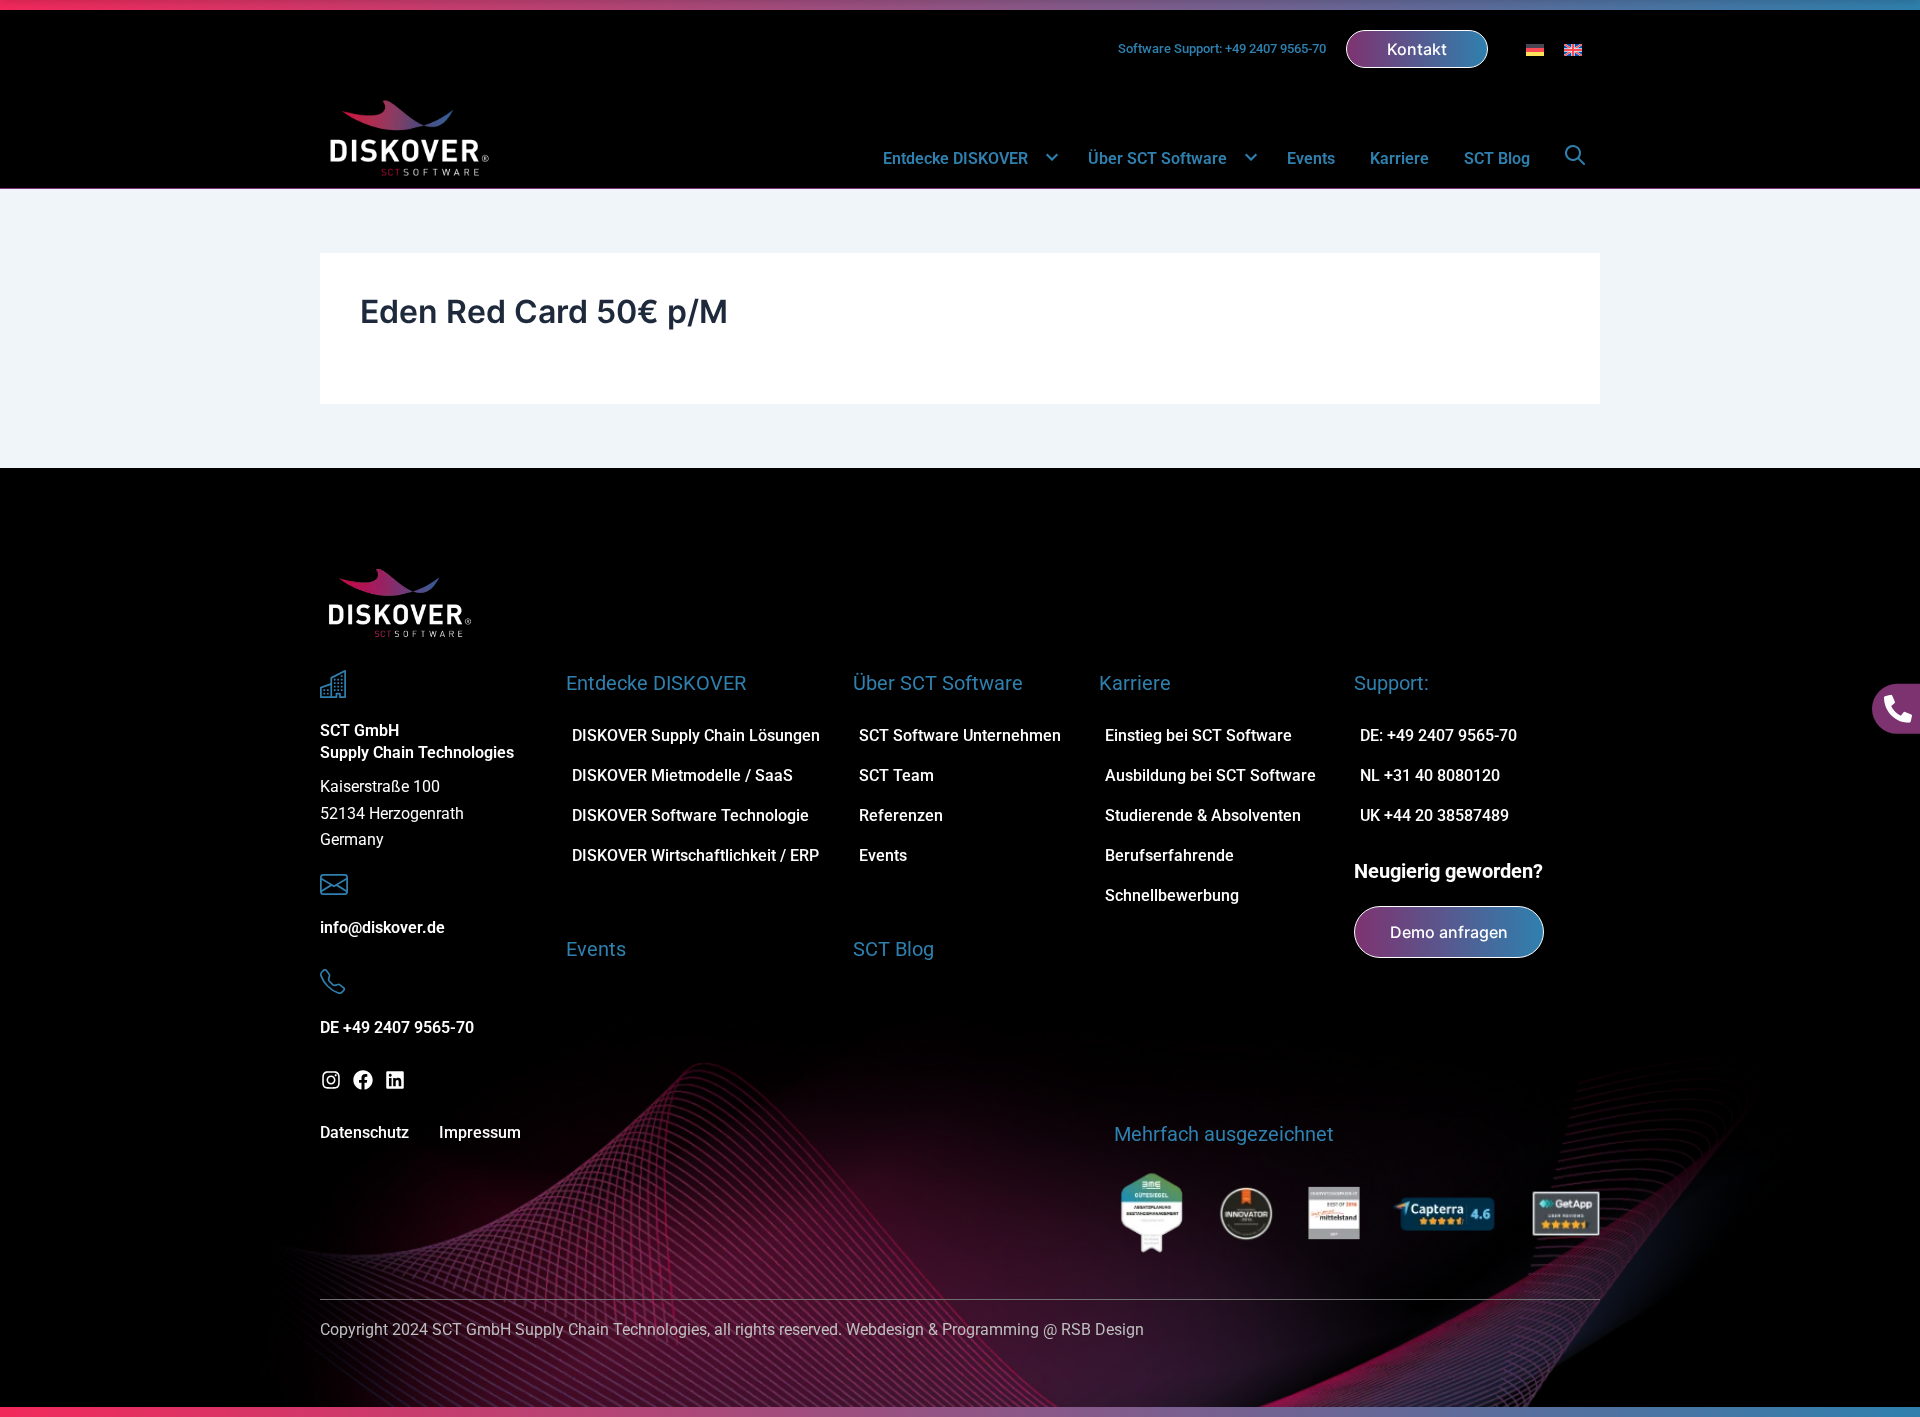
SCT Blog (1497, 158)
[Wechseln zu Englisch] (1573, 48)
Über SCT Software (1157, 158)
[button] (1040, 158)
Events (1311, 158)
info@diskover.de (382, 927)
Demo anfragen (1449, 932)
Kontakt (1417, 49)
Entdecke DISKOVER (955, 158)
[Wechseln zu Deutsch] (1535, 48)
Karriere (1399, 158)
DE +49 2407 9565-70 (397, 1027)
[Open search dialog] (1575, 159)
